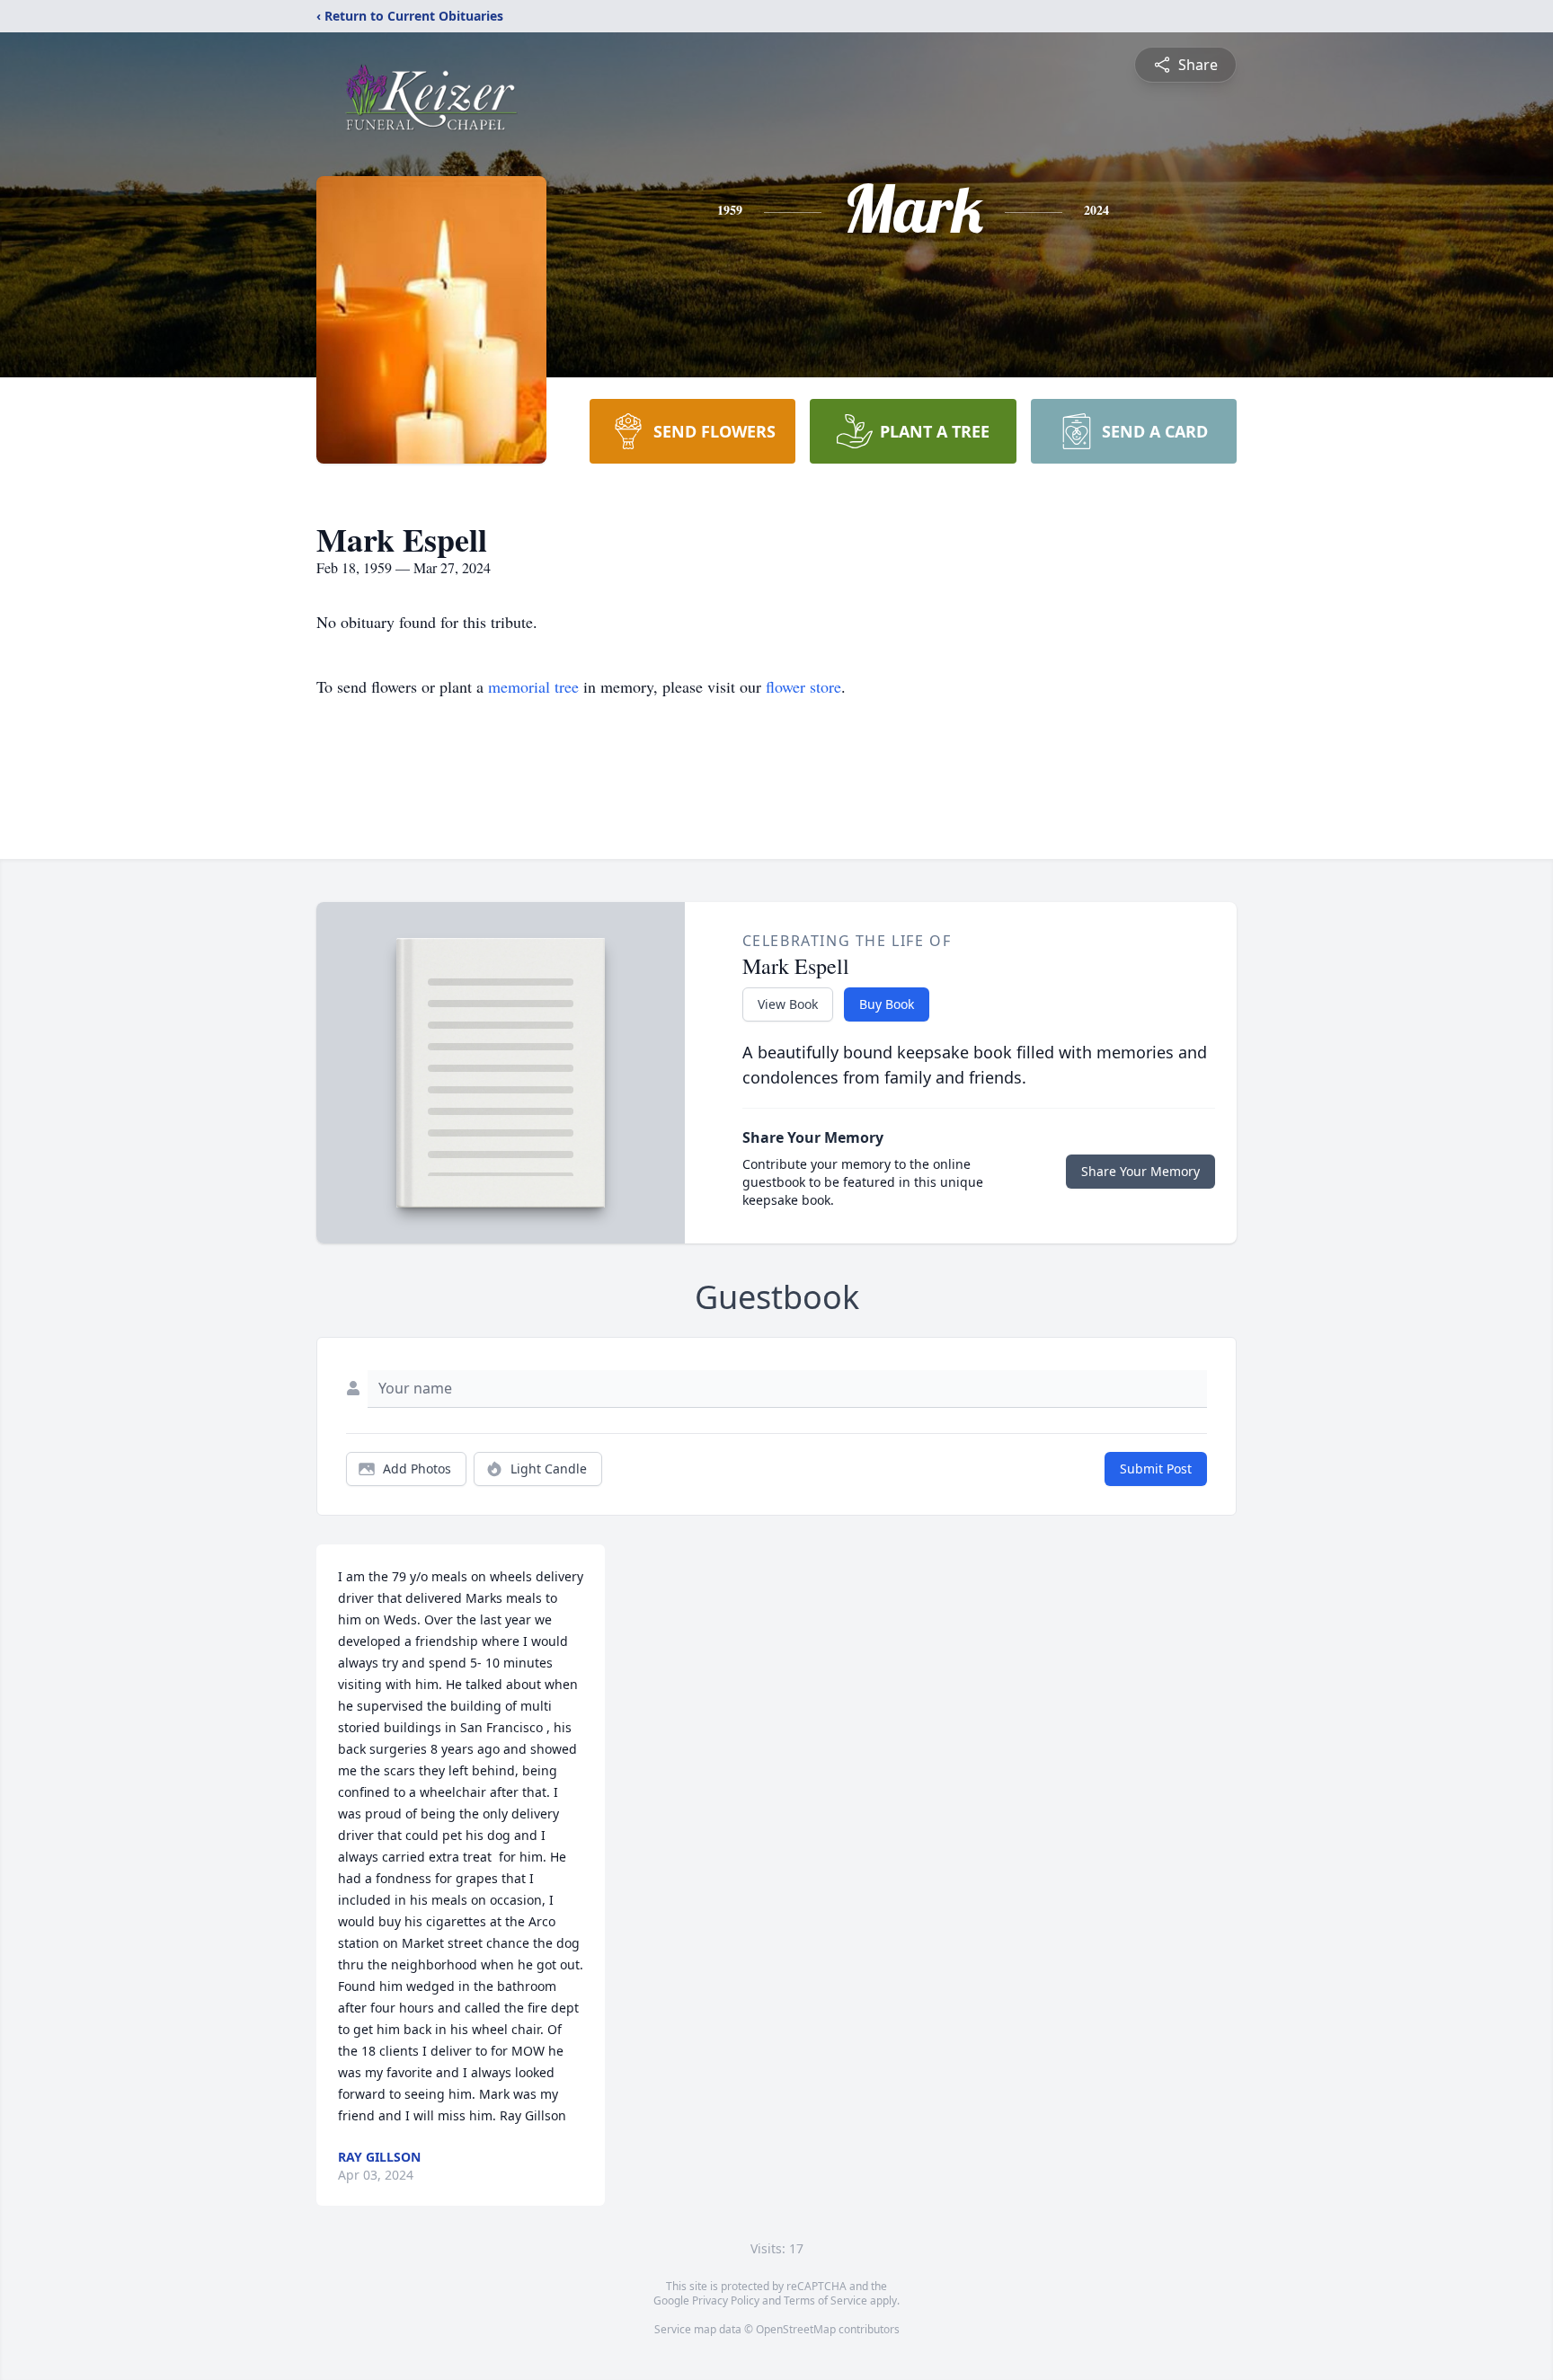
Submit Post (1156, 1469)
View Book (788, 1004)
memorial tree (533, 686)
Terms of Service (825, 2300)
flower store (803, 686)
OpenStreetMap (796, 2329)
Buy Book (887, 1004)
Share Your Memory (1140, 1171)
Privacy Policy (726, 2300)
